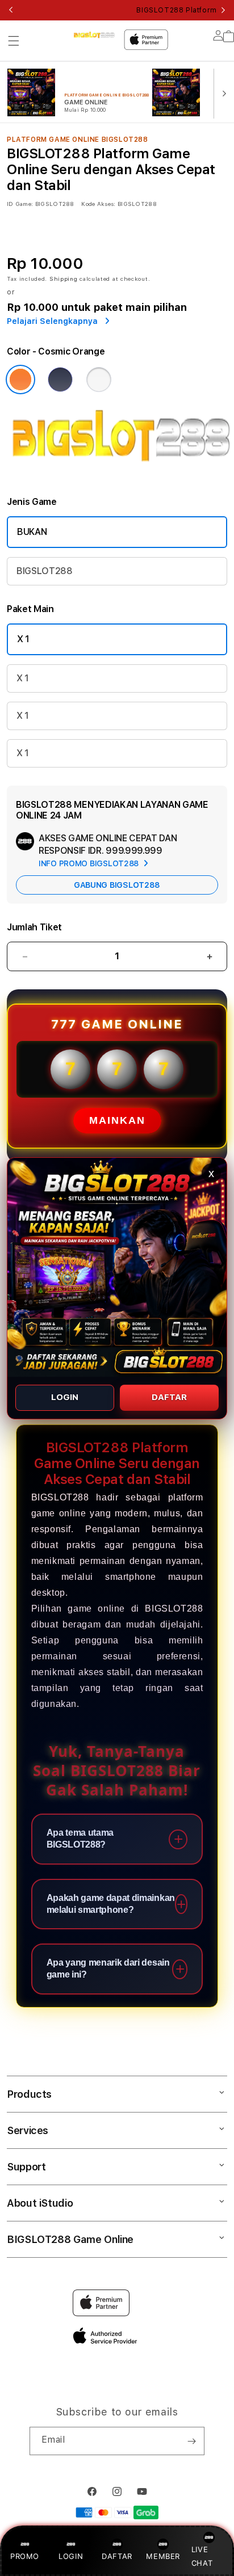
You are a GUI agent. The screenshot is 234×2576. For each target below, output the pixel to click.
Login (65, 1397)
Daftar (169, 1397)
